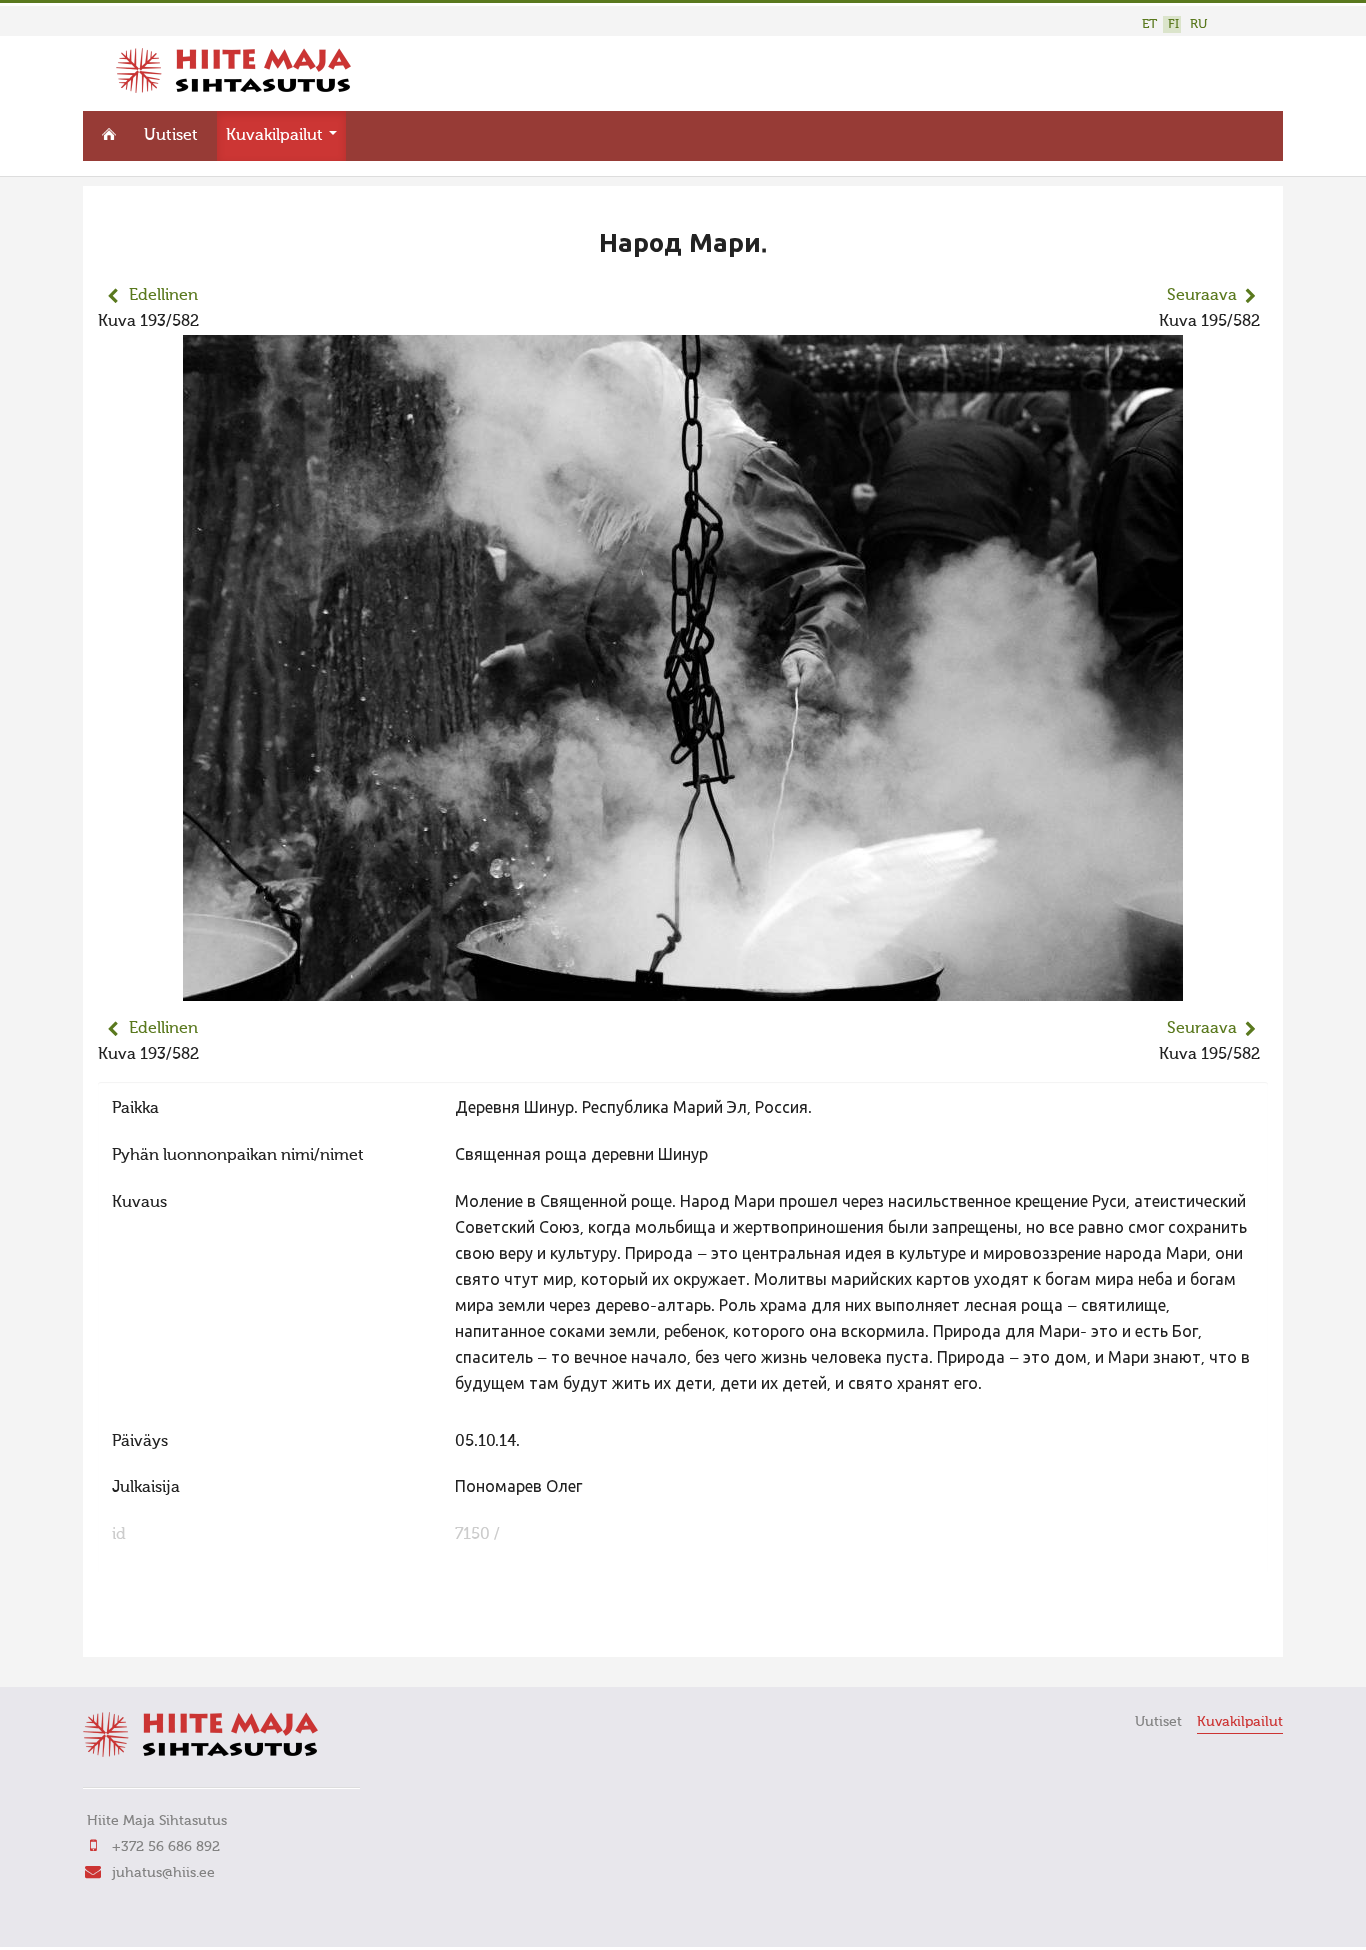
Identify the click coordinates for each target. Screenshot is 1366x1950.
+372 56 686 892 (166, 1847)
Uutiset (171, 136)
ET (1149, 24)
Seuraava (1202, 296)
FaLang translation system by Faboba (168, 1629)
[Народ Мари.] (683, 988)
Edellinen (163, 296)
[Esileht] (233, 89)
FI (1173, 24)
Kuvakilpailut (276, 136)
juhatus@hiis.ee (163, 1873)
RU (1198, 24)
